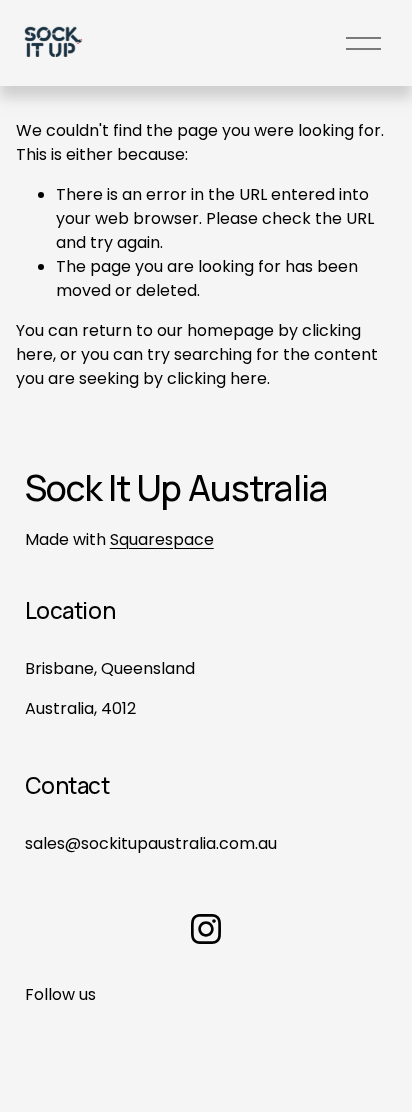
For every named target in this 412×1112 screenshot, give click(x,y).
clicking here (217, 378)
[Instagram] (206, 929)
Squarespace (162, 539)
